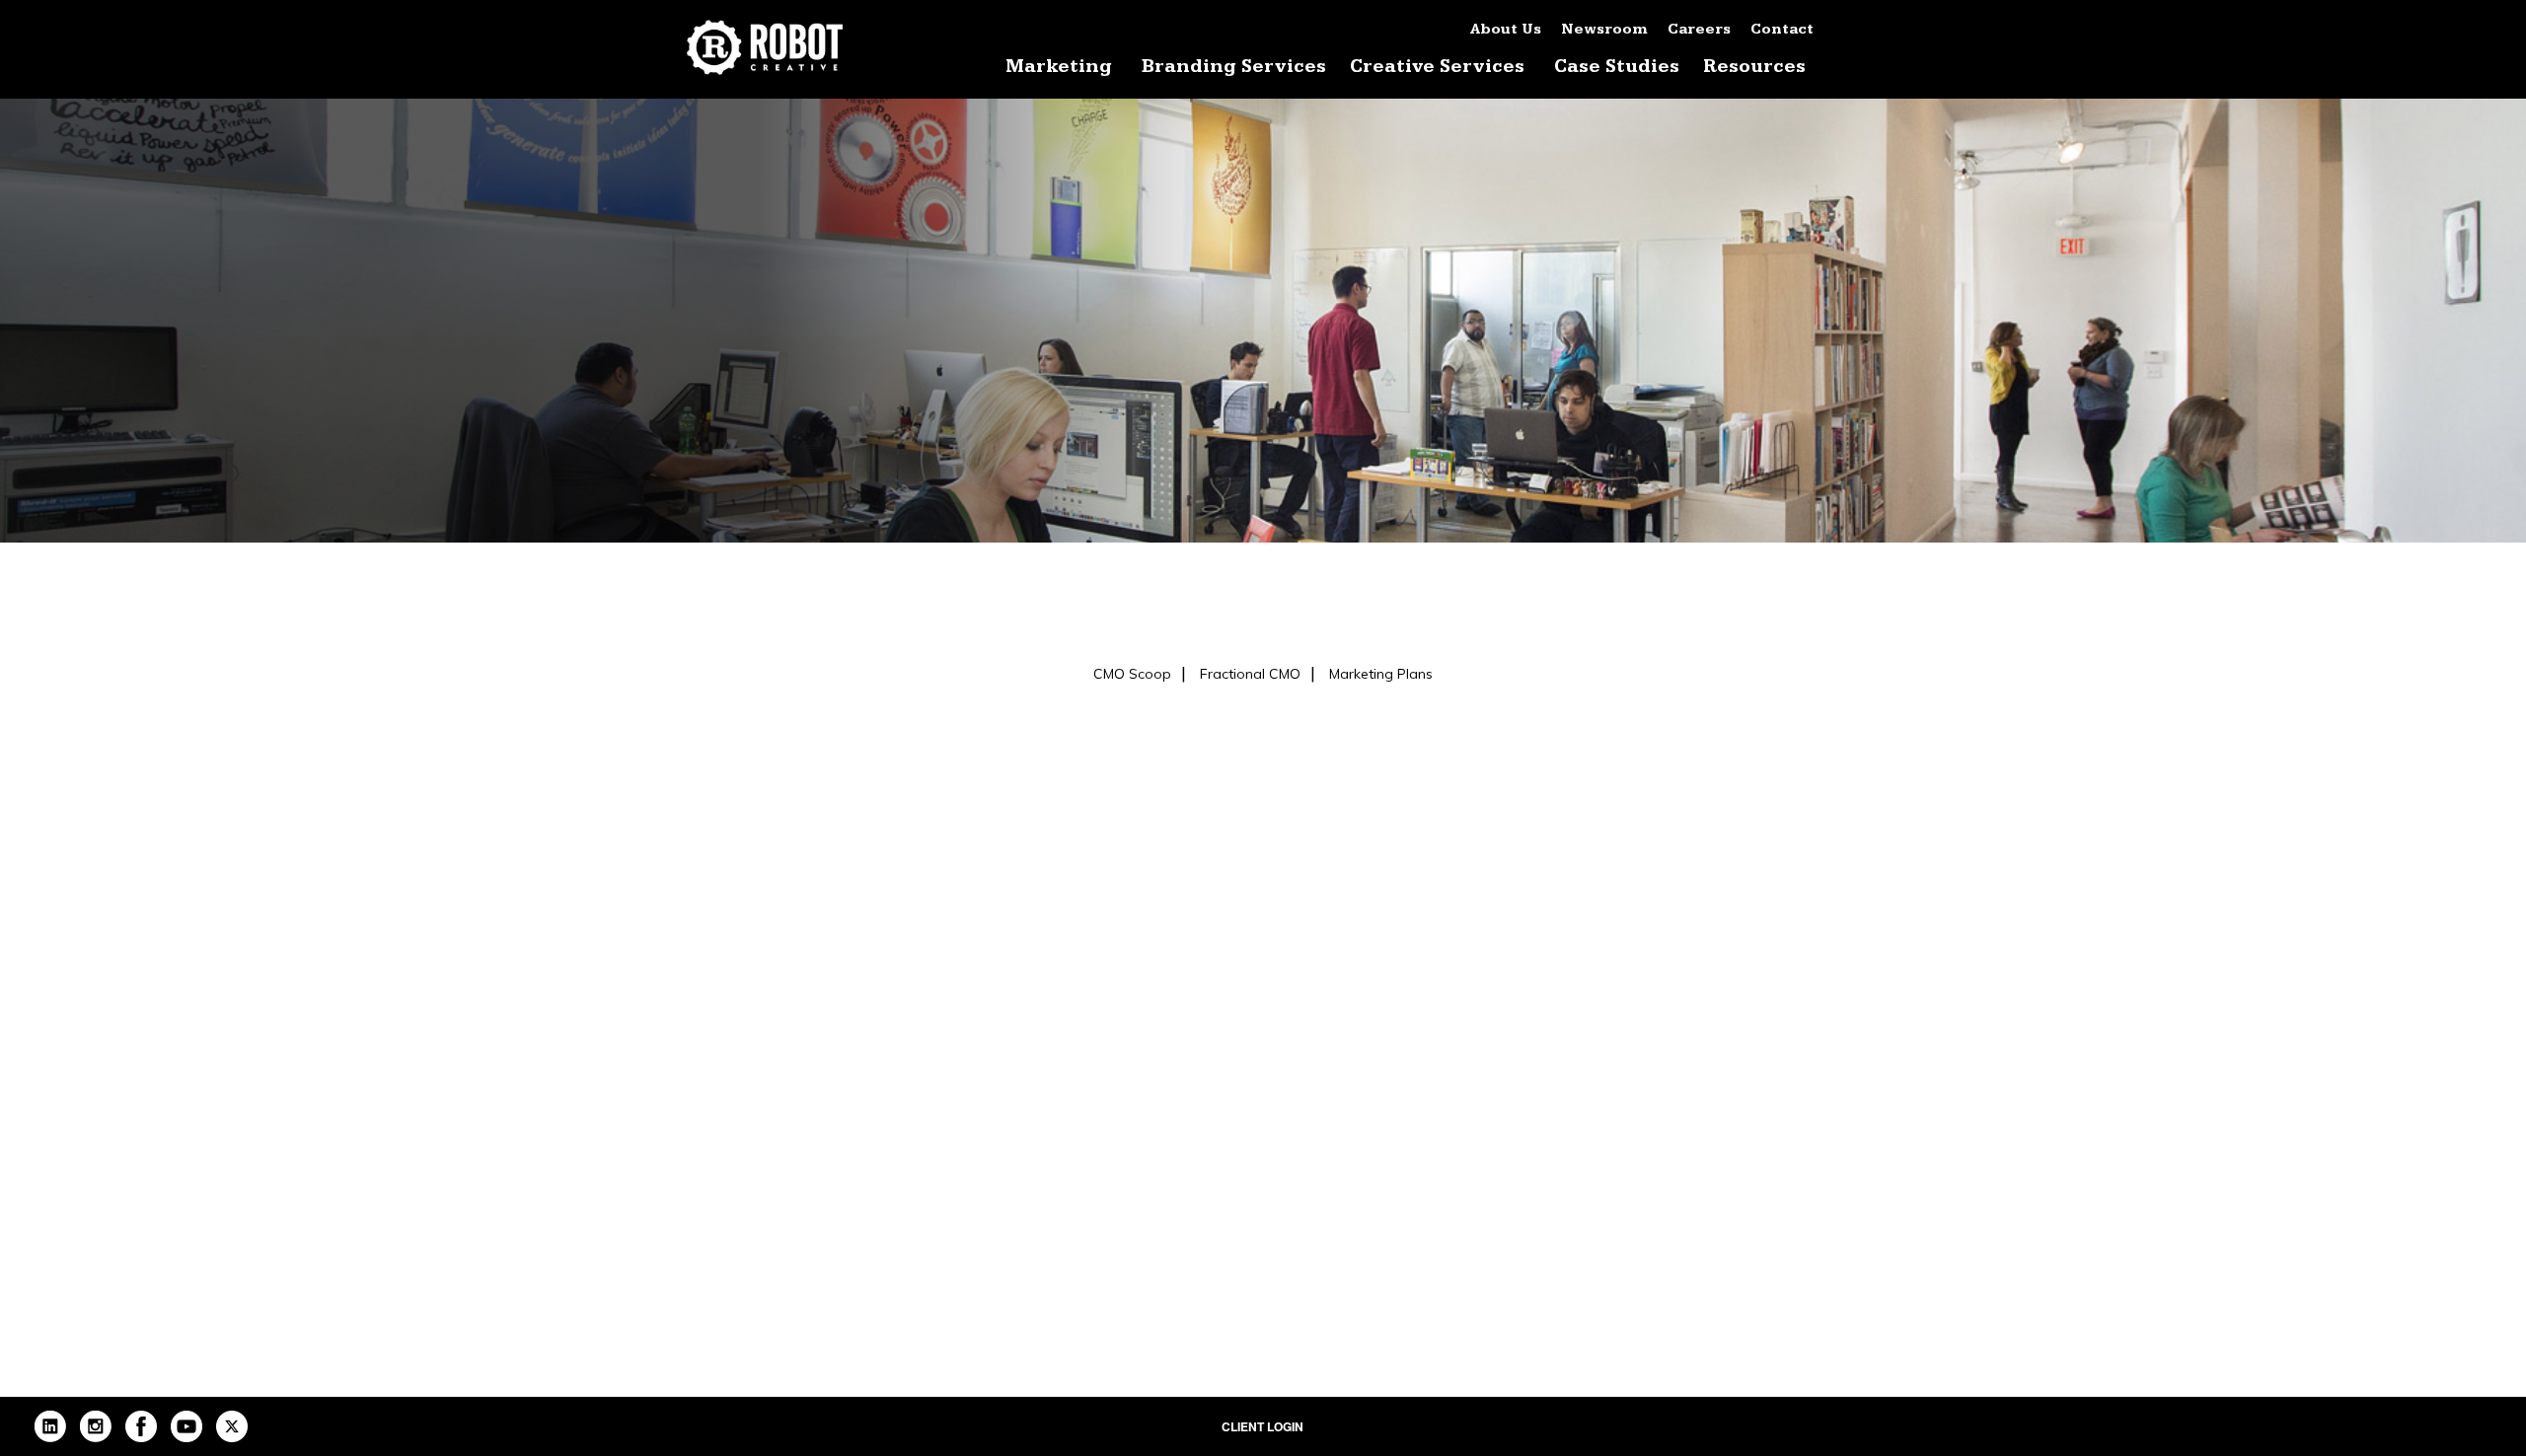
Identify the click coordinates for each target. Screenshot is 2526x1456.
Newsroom (1604, 29)
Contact (1782, 29)
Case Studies (1617, 67)
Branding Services (1234, 67)
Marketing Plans (1381, 674)
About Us (1506, 29)
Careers (1699, 29)
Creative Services (1437, 67)
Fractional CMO (1250, 674)
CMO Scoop (1132, 674)
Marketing (1059, 67)
